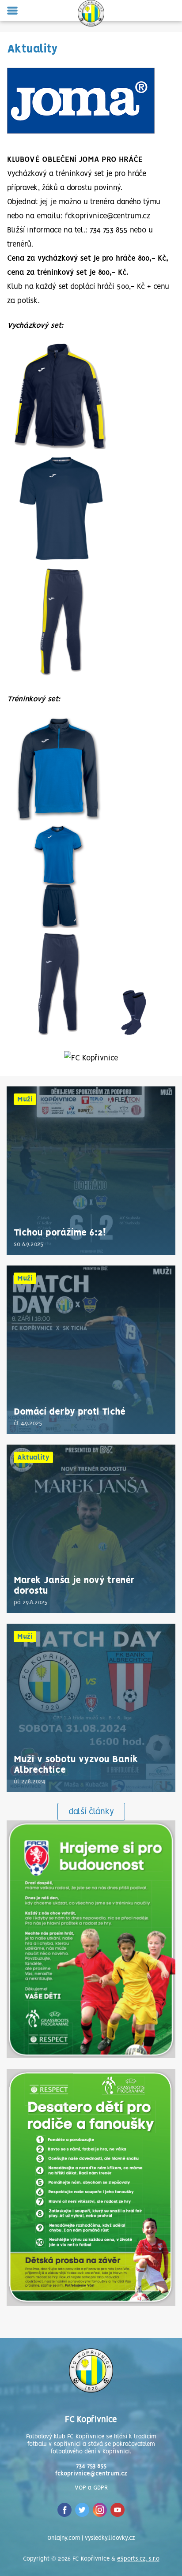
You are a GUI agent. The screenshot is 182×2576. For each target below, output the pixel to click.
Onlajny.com (64, 2538)
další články (91, 1812)
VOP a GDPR (91, 2488)
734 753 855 (91, 2466)
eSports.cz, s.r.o (138, 2559)
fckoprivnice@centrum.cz (91, 2474)
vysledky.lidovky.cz (110, 2538)
